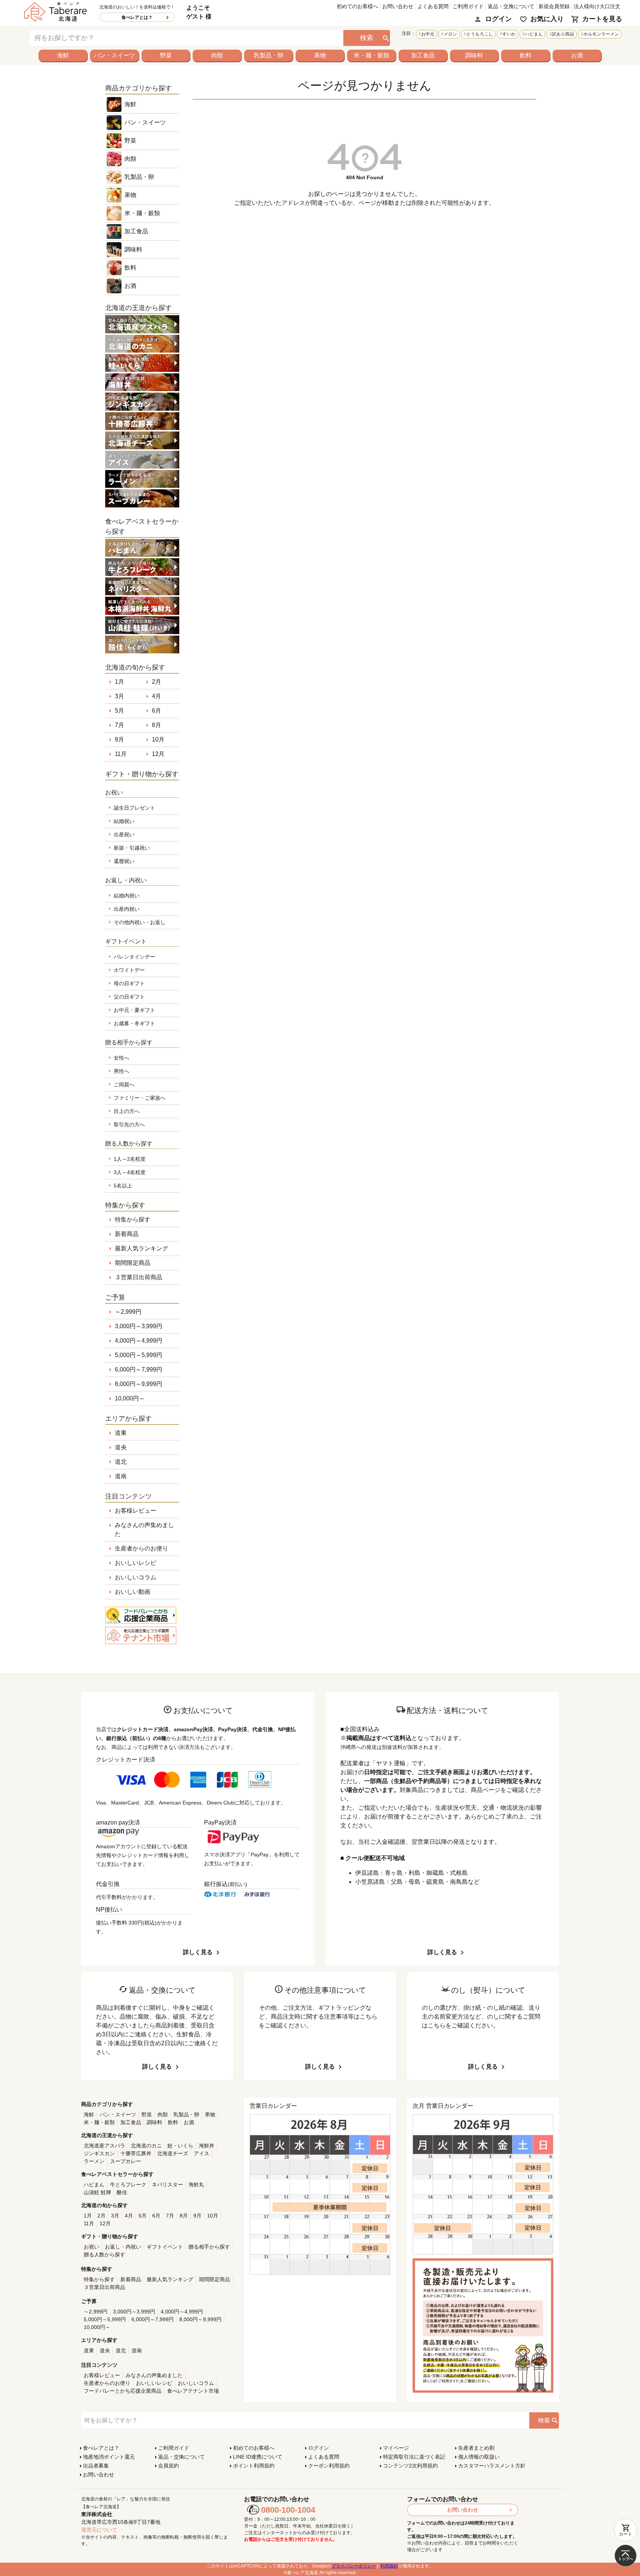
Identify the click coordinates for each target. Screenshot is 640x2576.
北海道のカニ (146, 2146)
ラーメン (94, 2161)
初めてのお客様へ (357, 6)
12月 (158, 754)
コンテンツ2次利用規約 (410, 2466)
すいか (509, 34)
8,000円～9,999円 (139, 1384)
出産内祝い (127, 909)
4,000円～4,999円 (139, 1341)
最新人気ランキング (141, 1248)
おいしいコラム (136, 1577)
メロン (450, 34)
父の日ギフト (129, 997)
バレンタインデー (134, 957)
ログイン (499, 19)
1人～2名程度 (130, 1159)
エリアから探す (129, 1419)
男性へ (121, 1071)
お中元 (428, 34)
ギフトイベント (165, 2247)
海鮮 (63, 55)
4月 (156, 696)
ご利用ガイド (468, 6)
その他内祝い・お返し (140, 922)
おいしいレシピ (136, 1563)
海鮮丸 (196, 2185)
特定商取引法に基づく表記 (414, 2457)
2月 (156, 682)
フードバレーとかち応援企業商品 (123, 2391)
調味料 (474, 55)
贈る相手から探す (209, 2247)
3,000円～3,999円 (139, 1326)
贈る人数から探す (104, 2255)
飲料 (526, 55)
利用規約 (389, 2566)
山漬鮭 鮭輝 (97, 2192)
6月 (156, 711)
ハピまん (534, 34)
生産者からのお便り (141, 1548)
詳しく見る (198, 1952)
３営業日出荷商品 (139, 1277)
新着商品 (127, 1234)
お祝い (91, 2247)
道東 (121, 1433)
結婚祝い (124, 821)
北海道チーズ (173, 2153)
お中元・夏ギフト (134, 1010)
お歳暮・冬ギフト (134, 1023)
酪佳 (122, 2192)
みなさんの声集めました (144, 1529)
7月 (119, 725)
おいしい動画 (133, 1592)
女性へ (121, 1058)
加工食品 (423, 55)
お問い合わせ (398, 6)
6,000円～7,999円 (139, 1369)
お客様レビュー (136, 1511)
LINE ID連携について (258, 2457)
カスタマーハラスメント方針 (492, 2466)
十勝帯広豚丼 (136, 2153)
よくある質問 (433, 6)
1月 (119, 682)
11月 (121, 754)
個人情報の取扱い (479, 2457)
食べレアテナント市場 (193, 2391)
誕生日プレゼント (134, 808)
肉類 (217, 55)
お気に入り (547, 19)
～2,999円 (128, 1312)
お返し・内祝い (123, 2247)
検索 (367, 38)
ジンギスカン (99, 2153)
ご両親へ (124, 1084)
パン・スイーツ (114, 55)
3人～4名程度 (130, 1172)
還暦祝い (124, 861)
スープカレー (126, 2161)
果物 (320, 55)
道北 (121, 1462)
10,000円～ (130, 1398)
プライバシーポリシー (354, 2566)
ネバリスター (167, 2185)
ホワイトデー (129, 970)
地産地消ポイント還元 (109, 2457)
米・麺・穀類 (371, 55)
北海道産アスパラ (104, 2146)
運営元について (99, 2530)
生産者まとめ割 (476, 2448)
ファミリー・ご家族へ (140, 1098)
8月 (156, 725)
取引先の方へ (129, 1124)
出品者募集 (96, 2466)
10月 (158, 739)
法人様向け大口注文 (597, 6)
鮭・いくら (180, 2146)
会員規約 (169, 2466)
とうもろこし (480, 34)
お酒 (577, 55)
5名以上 (123, 1186)
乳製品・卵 (269, 55)
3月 (119, 696)
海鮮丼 (207, 2146)
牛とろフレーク (128, 2185)
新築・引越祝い (132, 848)
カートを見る (602, 19)
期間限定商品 (133, 1263)
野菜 (166, 55)
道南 (121, 1476)
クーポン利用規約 (329, 2466)
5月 (119, 711)
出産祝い (124, 834)
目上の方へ (127, 1111)
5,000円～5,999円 (139, 1355)
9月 (119, 739)
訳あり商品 (563, 34)
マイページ (396, 2448)
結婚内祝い (127, 896)
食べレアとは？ (137, 17)
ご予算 (115, 1297)
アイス (201, 2153)
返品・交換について (511, 6)
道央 (121, 1447)
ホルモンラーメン (601, 34)
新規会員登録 (554, 6)
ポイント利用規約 (254, 2466)
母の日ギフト (129, 983)
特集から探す (133, 1219)
